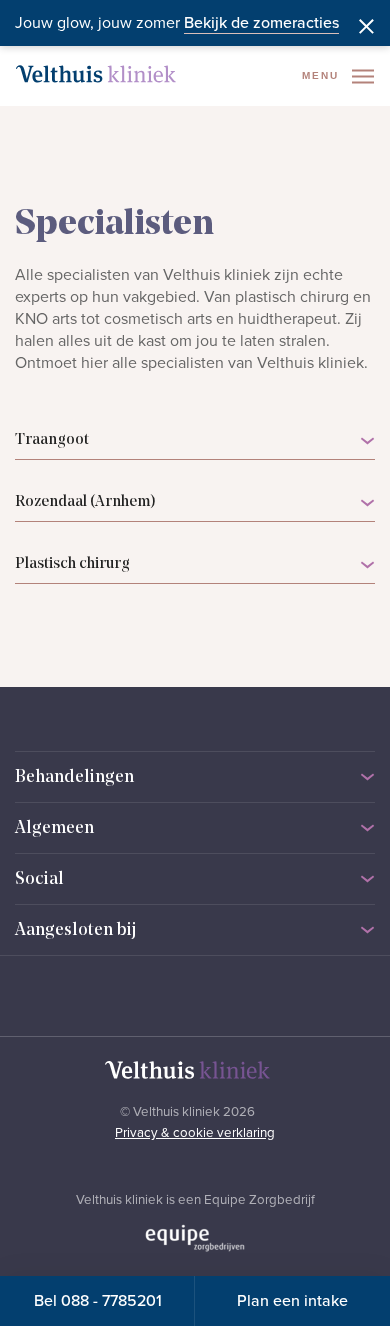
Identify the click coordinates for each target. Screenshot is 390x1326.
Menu (323, 75)
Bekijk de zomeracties (261, 23)
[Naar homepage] (96, 74)
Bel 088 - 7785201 (98, 1301)
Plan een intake (292, 1301)
